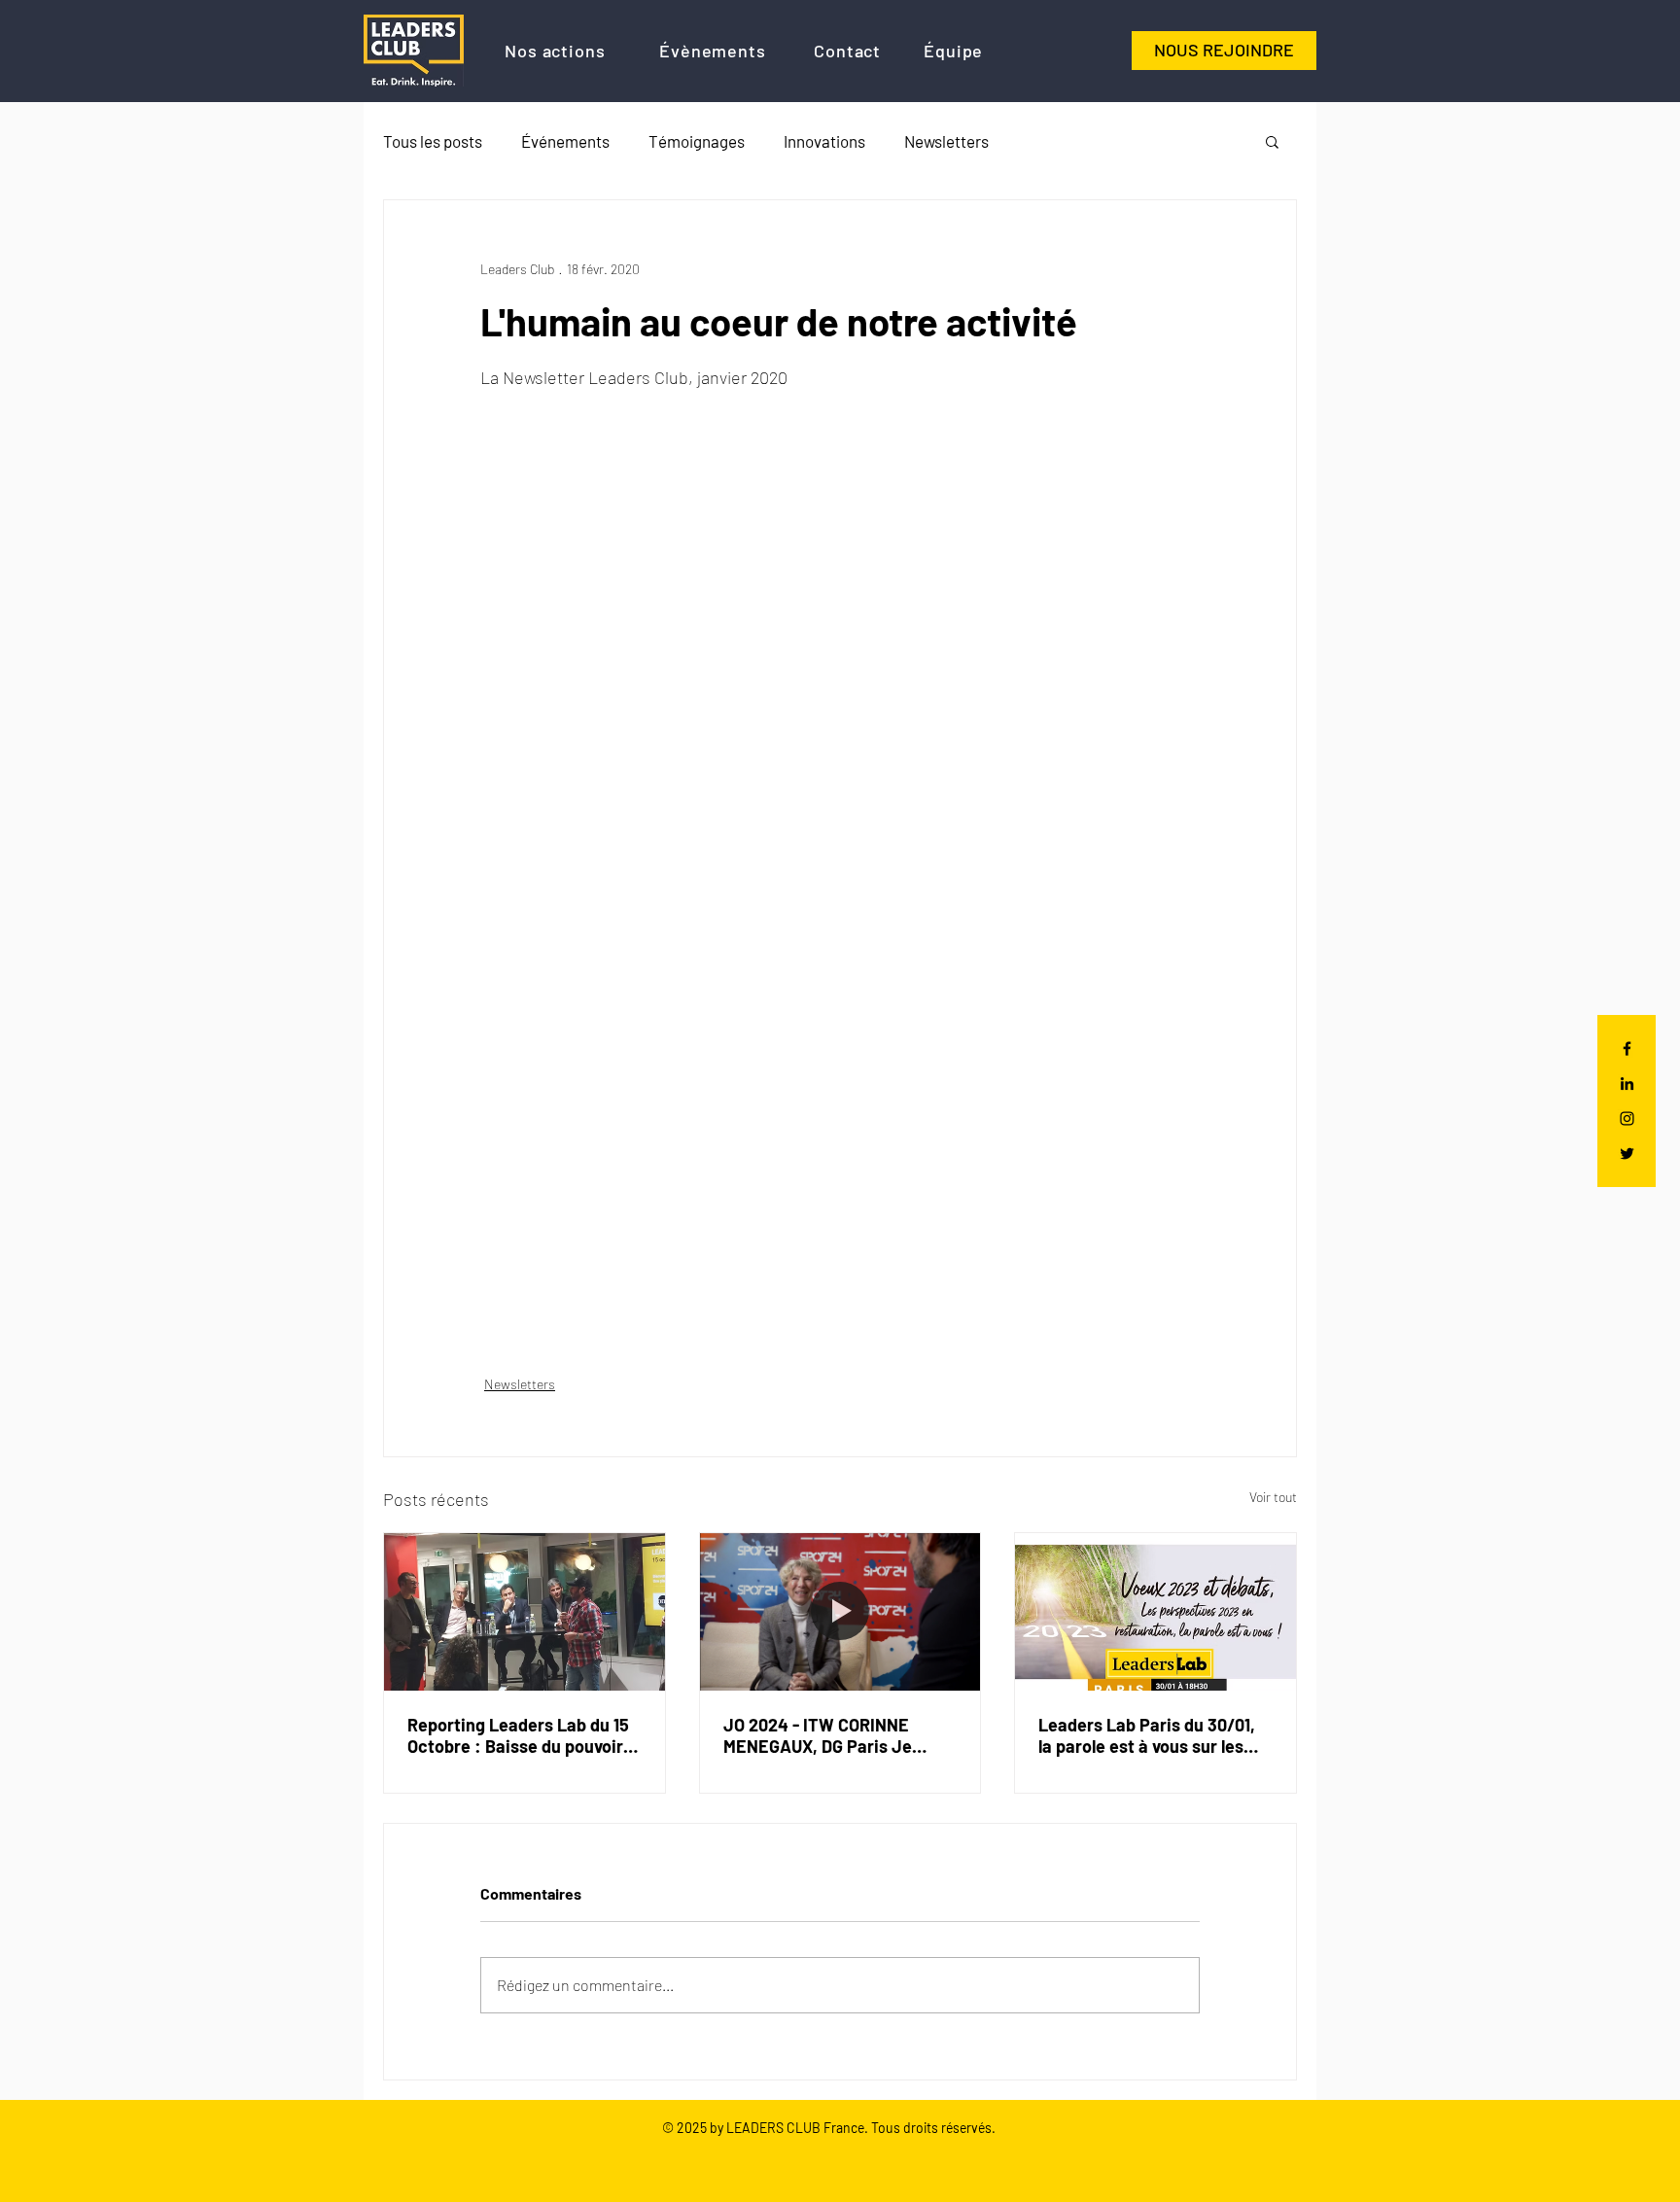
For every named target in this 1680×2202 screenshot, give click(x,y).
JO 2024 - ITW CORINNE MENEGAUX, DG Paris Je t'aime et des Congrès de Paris (820, 1735)
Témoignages (697, 141)
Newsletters (946, 141)
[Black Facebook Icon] (1627, 1049)
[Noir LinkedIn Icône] (1627, 1084)
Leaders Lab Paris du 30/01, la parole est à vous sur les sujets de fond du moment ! (1147, 1735)
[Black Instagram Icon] (1627, 1118)
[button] (1272, 141)
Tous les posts (433, 141)
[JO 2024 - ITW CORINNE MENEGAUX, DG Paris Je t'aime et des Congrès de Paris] (840, 1612)
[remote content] (840, 844)
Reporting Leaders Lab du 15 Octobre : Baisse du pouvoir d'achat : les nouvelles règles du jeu (520, 1735)
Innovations (824, 141)
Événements (565, 141)
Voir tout (1273, 1497)
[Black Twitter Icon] (1627, 1153)
